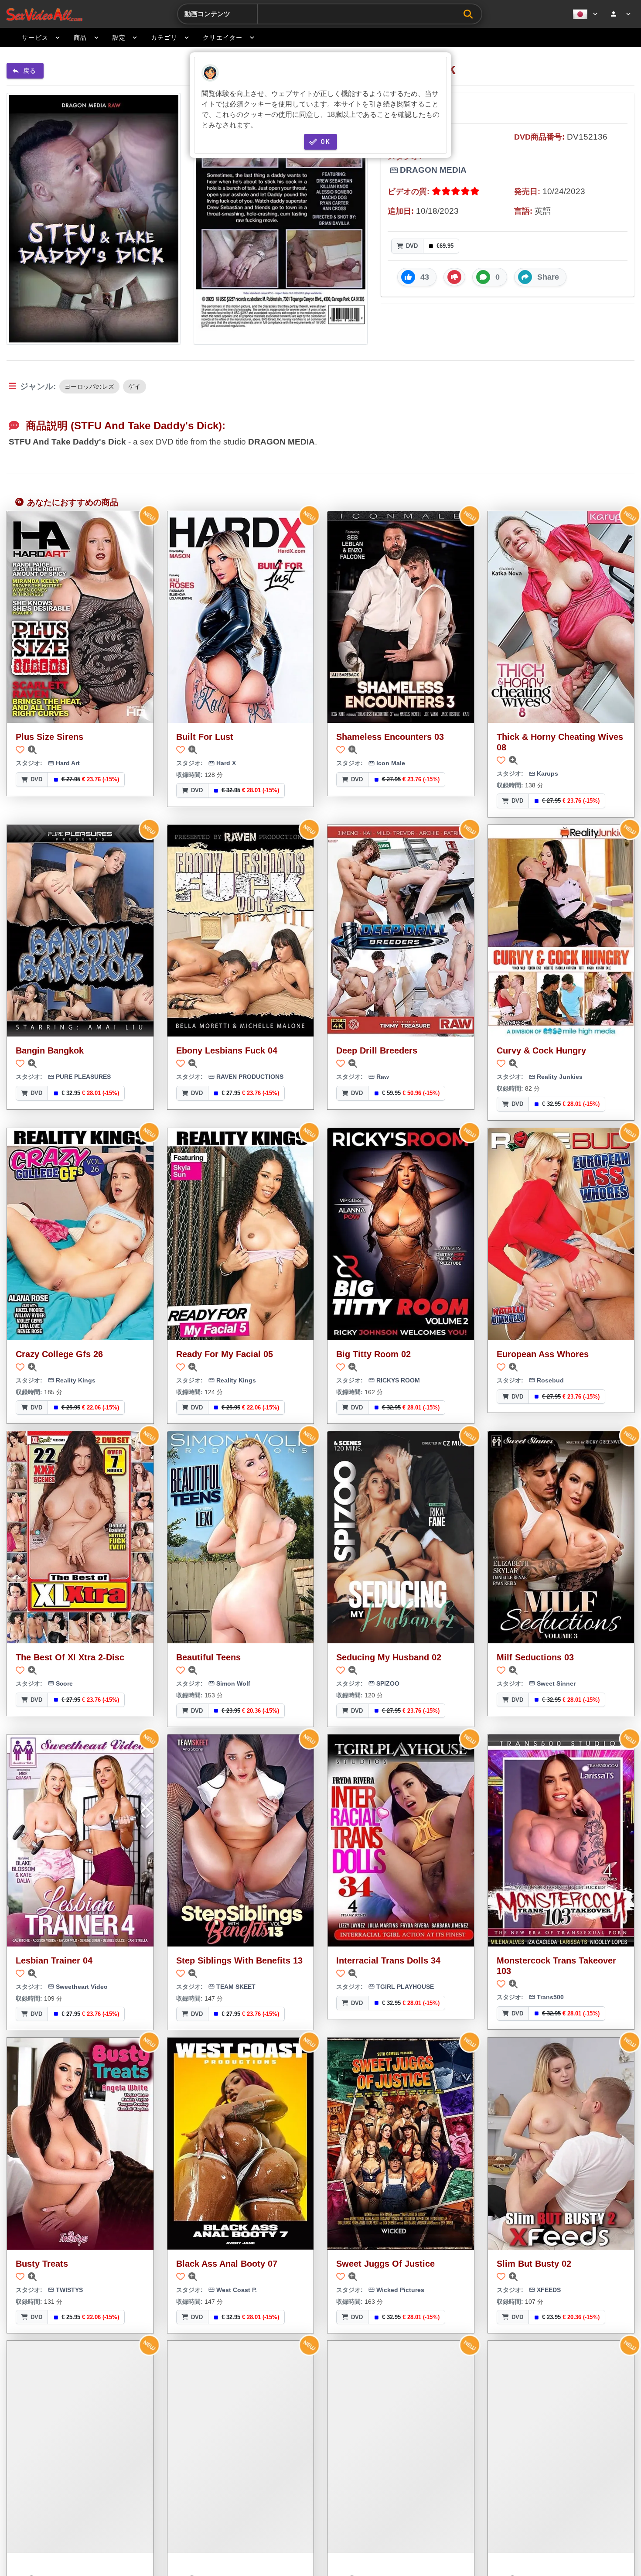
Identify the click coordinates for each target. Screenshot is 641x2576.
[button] (417, 277)
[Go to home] (44, 14)
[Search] (470, 14)
